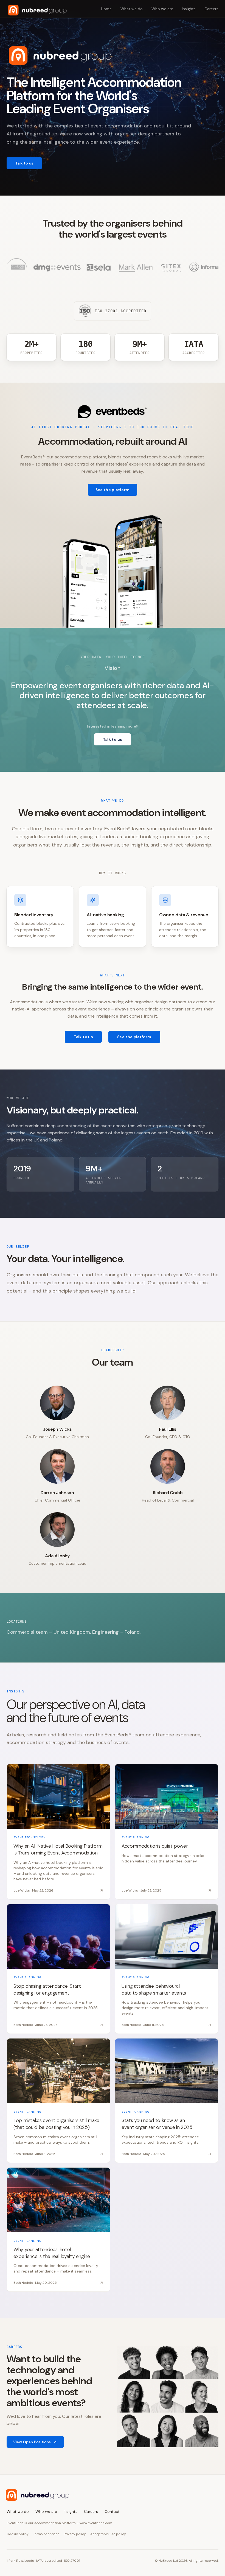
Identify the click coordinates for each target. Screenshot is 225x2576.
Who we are (162, 9)
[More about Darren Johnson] (57, 1466)
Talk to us (24, 163)
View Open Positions (32, 2442)
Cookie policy (18, 2534)
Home (106, 9)
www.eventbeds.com (96, 2523)
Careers (211, 9)
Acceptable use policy (108, 2534)
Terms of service (46, 2534)
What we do (132, 9)
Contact (112, 2511)
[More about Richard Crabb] (168, 1466)
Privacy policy (75, 2534)
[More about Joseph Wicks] (57, 1403)
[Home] (37, 10)
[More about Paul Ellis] (168, 1403)
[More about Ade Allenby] (57, 1530)
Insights (189, 9)
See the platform (113, 490)
